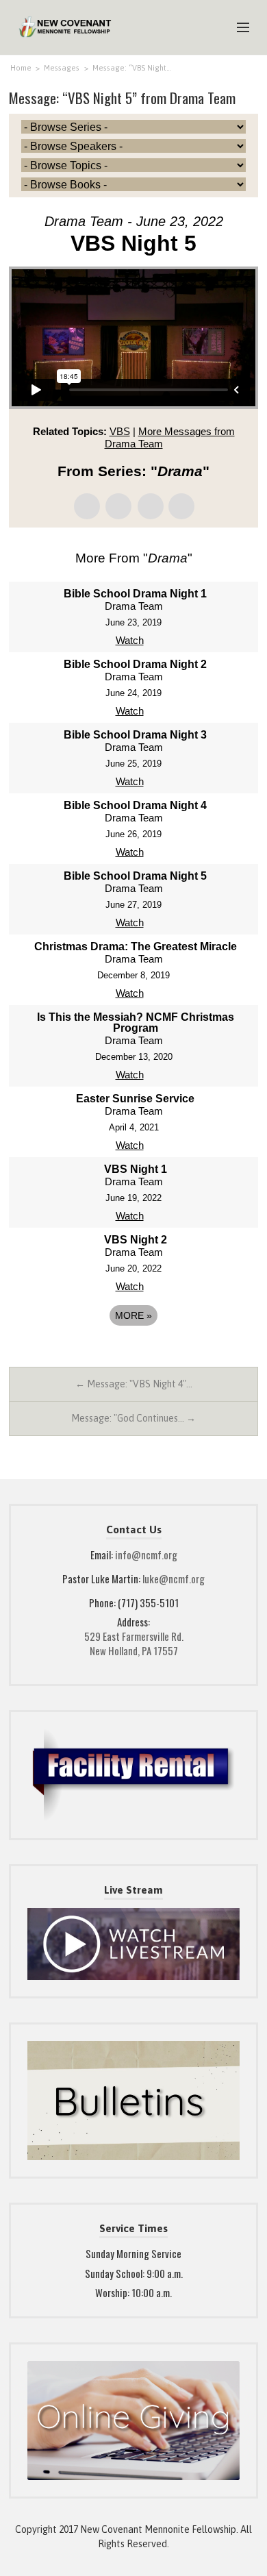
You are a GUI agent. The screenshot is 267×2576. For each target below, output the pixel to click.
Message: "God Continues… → (133, 1418)
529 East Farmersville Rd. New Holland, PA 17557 (134, 1643)
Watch (130, 640)
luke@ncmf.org (174, 1578)
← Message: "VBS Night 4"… (134, 1384)
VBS (120, 431)
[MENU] (237, 28)
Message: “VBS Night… (132, 68)
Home (21, 68)
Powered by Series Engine (133, 1353)
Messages (62, 68)
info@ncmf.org (146, 1555)
